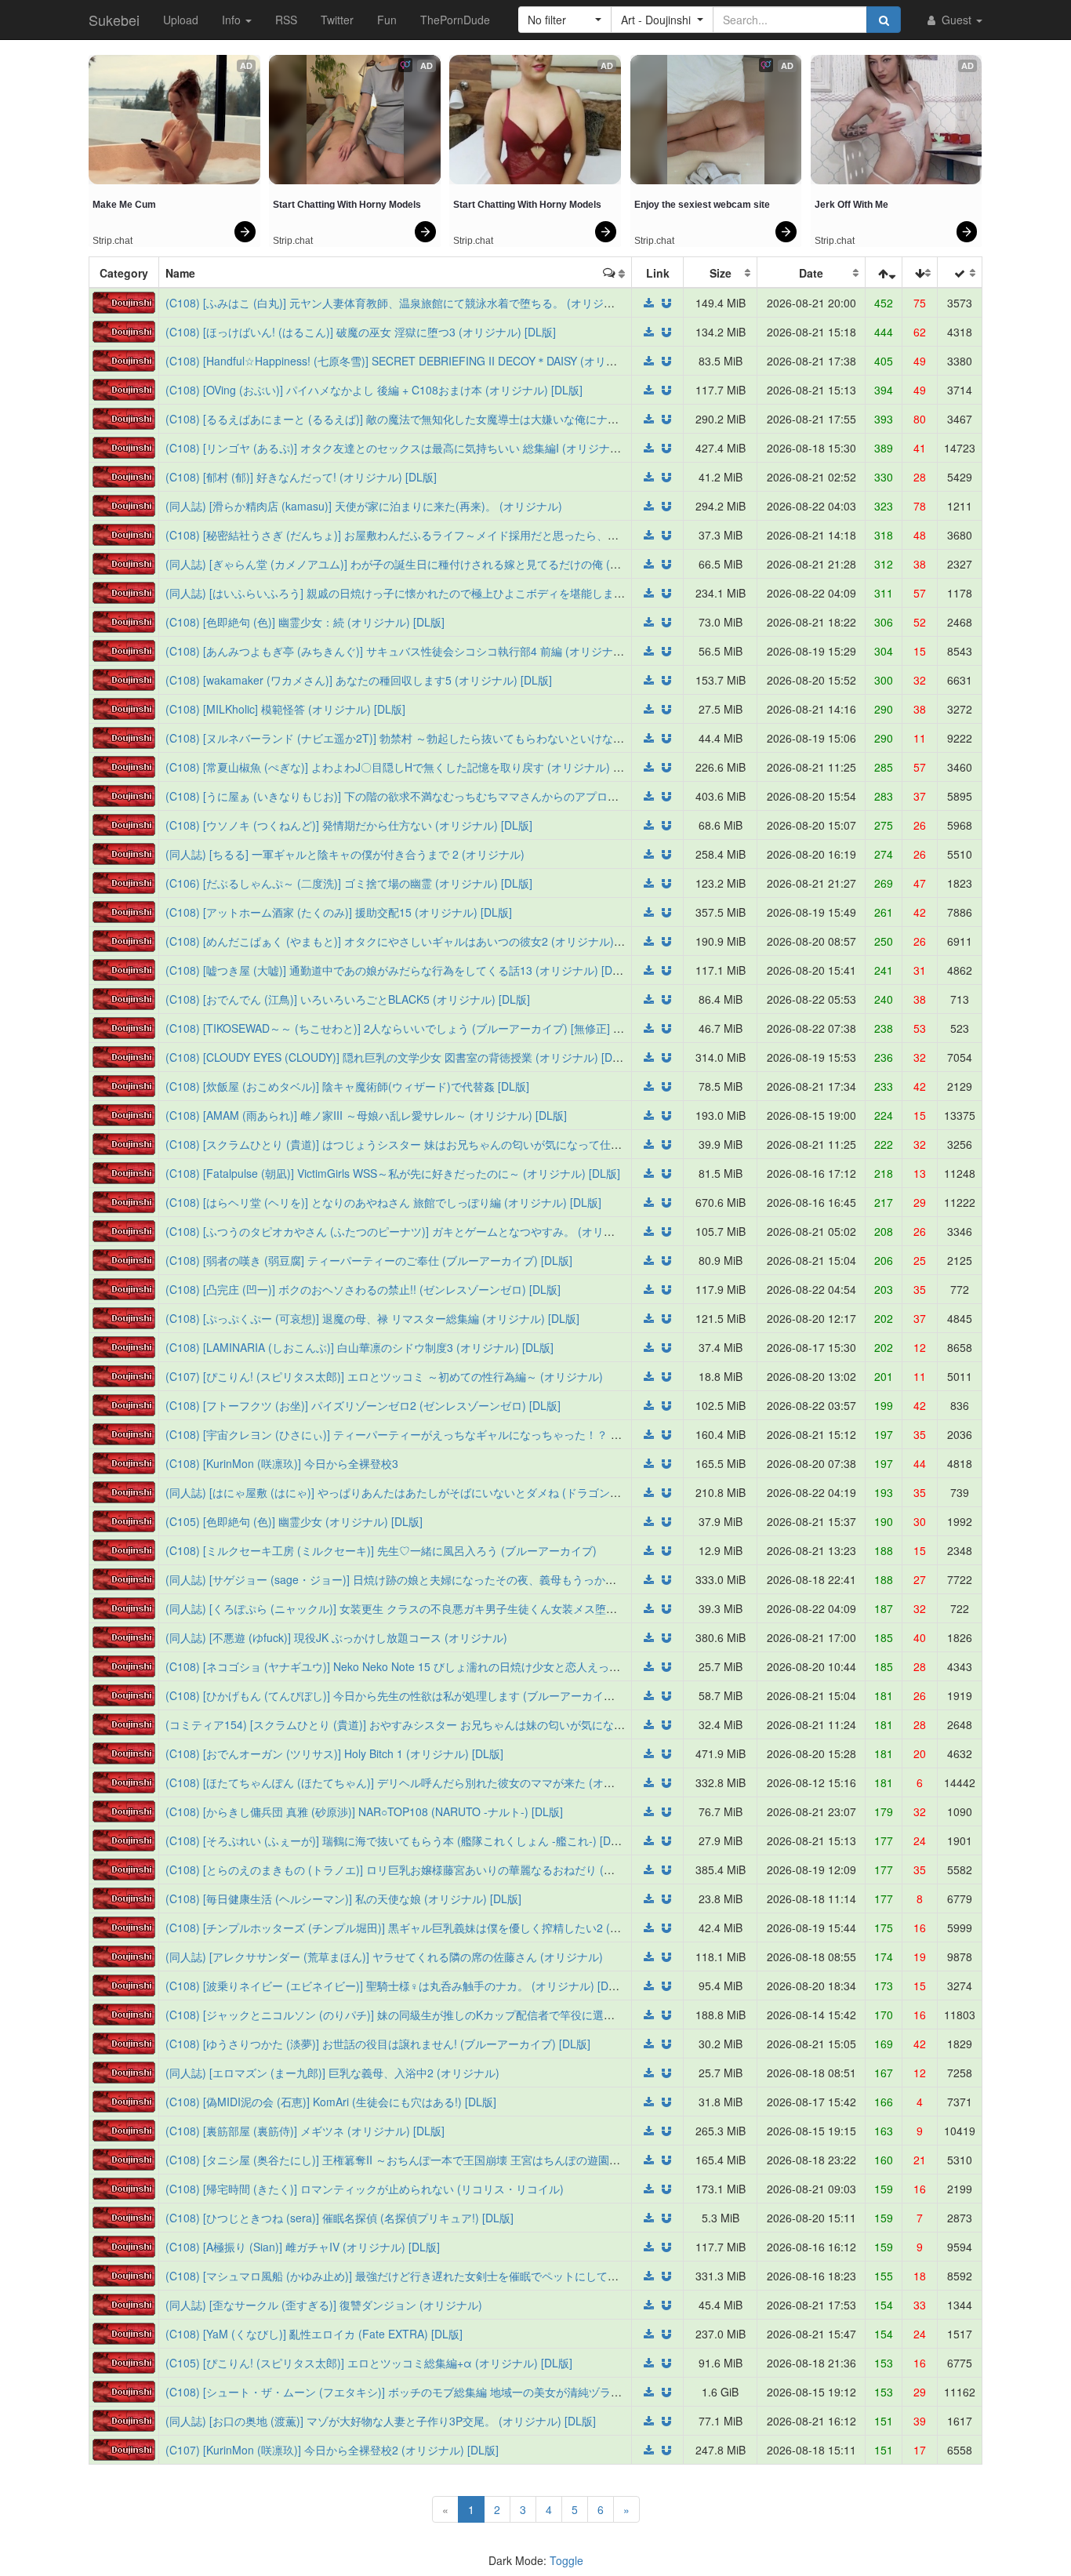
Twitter (337, 20)
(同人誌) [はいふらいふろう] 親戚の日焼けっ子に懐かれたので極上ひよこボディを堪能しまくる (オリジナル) (434, 593)
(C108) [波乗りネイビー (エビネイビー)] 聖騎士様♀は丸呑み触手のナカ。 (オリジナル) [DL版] (397, 1986)
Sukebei (114, 20)
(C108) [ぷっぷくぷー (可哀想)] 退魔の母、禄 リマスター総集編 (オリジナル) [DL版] (372, 1318)
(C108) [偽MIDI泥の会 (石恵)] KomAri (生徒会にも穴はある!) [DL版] (331, 2102)
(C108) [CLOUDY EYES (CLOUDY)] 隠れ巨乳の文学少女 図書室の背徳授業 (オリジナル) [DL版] (399, 1057)
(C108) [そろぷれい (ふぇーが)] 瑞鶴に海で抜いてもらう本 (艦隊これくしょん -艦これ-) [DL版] (398, 1840)
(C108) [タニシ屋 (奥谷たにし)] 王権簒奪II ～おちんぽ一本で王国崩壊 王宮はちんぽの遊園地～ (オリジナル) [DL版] (448, 2160)
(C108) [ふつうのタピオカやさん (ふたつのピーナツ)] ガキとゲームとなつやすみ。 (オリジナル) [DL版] (420, 1231)
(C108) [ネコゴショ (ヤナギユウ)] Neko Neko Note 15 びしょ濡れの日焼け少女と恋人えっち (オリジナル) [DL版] (443, 1666)
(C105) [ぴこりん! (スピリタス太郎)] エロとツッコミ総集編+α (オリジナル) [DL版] (369, 2363)
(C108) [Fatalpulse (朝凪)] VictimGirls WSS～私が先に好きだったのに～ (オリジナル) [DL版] (393, 1173)
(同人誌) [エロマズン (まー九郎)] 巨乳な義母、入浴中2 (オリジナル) (332, 2073)
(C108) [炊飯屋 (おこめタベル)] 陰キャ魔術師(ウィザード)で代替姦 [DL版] (347, 1086)
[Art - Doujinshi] (124, 301)
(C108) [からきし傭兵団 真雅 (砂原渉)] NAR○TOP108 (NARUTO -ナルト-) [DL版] (364, 1811)
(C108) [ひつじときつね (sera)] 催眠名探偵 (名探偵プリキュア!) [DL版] (339, 2218)
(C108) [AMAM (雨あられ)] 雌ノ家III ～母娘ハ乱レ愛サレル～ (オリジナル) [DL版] (366, 1115)
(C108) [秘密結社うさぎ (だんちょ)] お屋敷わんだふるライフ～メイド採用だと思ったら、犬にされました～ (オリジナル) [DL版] (481, 535)
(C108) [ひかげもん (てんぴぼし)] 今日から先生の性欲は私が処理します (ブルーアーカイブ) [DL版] (409, 1695)
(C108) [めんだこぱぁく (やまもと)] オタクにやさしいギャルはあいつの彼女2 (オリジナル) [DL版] (407, 941)
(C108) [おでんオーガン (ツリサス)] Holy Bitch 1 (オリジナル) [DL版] (334, 1753)
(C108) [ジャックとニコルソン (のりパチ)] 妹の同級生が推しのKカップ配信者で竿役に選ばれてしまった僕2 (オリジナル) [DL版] (482, 2015)
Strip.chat (113, 241)
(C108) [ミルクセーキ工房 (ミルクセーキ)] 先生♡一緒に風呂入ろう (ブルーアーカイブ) (381, 1550)
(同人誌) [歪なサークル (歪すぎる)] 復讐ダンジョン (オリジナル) (324, 2305)
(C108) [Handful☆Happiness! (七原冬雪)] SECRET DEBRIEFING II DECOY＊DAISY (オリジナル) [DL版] (421, 361)
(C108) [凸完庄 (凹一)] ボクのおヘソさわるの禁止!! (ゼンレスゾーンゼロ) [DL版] (363, 1289)
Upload (181, 20)
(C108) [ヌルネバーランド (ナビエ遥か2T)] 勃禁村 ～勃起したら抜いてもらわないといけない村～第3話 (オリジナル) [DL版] (470, 738)
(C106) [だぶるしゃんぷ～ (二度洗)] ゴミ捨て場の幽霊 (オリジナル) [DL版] (349, 883)
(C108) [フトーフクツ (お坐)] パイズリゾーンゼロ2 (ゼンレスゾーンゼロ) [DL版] (363, 1405)
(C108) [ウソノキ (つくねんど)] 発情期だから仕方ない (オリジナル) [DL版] (349, 825)
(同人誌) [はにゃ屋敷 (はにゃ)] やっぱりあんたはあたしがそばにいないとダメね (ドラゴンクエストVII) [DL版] (436, 1492)
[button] (565, 20)
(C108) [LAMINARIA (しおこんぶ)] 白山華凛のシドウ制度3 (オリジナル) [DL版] (359, 1347)
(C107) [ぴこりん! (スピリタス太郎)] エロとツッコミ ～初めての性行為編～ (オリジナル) (384, 1376)
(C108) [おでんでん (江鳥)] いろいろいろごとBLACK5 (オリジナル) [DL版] (348, 999)
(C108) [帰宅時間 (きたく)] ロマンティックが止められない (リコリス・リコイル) (365, 2189)
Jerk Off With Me (851, 205)
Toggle (566, 2560)
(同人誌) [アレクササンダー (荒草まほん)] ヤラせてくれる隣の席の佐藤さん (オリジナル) (384, 1957)
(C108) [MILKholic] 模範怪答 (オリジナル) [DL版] (285, 709)
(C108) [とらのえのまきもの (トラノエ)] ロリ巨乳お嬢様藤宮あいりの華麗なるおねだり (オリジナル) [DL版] (431, 1869)
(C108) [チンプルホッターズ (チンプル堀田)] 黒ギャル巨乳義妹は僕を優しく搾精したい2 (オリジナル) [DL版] (434, 1927)
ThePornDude (455, 20)
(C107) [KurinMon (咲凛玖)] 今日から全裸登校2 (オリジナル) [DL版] (332, 2450)
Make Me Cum (124, 205)
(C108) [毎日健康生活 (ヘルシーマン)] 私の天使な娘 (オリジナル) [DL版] (343, 1898)
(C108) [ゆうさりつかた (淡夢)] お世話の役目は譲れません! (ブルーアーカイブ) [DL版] (378, 2044)
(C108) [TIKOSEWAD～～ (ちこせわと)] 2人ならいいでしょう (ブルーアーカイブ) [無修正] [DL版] (405, 1028)
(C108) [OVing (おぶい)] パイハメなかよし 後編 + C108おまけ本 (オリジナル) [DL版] (374, 390)
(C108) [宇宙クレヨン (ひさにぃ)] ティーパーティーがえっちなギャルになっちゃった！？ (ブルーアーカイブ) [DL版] (453, 1434)
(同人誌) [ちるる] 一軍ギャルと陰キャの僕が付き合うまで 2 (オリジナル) (345, 854)
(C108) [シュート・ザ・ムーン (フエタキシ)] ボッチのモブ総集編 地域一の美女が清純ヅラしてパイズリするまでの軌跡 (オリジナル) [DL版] (510, 2392)
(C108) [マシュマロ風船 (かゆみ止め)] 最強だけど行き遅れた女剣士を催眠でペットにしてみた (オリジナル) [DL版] (448, 2276)
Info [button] (233, 20)
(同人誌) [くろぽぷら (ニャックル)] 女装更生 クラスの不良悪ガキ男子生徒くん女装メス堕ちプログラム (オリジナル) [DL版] (469, 1608)
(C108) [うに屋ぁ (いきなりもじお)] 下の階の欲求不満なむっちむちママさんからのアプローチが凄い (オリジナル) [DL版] (464, 796)
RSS (286, 20)
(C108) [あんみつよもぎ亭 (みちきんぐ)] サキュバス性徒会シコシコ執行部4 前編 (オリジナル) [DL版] (414, 651)
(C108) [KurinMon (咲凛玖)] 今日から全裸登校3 (282, 1463)
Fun (387, 20)
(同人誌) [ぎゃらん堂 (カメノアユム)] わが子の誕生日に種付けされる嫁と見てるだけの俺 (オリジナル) (417, 564)
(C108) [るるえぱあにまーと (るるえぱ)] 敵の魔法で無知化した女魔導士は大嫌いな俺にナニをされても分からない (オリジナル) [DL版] (497, 419)
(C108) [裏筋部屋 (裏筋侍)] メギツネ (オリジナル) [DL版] (305, 2131)
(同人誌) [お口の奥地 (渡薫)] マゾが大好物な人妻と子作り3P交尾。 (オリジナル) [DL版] (381, 2421)
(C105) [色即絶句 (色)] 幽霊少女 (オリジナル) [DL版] (294, 1521)
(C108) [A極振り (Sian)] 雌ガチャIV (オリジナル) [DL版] (303, 2247)
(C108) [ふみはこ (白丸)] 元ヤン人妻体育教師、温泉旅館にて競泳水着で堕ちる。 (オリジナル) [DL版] (415, 303)
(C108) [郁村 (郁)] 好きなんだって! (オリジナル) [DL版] (301, 477)
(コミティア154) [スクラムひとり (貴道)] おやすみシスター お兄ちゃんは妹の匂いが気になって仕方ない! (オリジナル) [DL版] (474, 1724)
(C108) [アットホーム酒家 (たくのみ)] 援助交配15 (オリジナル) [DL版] (339, 912)
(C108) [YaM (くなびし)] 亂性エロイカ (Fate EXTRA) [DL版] (314, 2334)
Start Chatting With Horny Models (347, 205)
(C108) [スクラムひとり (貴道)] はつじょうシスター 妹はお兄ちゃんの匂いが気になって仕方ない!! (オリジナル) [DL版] (458, 1144)
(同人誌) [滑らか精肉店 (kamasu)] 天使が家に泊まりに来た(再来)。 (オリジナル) (364, 506)
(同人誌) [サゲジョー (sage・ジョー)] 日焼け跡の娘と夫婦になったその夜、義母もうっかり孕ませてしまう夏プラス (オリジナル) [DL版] (501, 1579)
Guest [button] (957, 20)
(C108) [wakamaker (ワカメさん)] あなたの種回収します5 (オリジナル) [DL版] (359, 680)
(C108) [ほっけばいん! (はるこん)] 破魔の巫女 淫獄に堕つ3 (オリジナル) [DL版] (361, 332)
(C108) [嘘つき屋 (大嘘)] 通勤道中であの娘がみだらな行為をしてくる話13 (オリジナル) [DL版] (399, 970)
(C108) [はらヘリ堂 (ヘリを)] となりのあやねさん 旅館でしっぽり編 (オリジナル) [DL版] (383, 1202)
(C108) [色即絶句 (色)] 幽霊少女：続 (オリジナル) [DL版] (305, 622)
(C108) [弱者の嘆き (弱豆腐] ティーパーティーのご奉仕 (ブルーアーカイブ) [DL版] (369, 1260)
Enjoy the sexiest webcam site (702, 205)
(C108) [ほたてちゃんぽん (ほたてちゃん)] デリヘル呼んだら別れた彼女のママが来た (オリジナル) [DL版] (426, 1782)
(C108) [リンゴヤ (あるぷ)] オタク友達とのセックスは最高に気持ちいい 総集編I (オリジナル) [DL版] (412, 448)
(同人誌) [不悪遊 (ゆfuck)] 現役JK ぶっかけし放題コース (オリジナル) (336, 1637)
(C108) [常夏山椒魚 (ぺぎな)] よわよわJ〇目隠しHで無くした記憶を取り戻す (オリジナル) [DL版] (405, 767)
